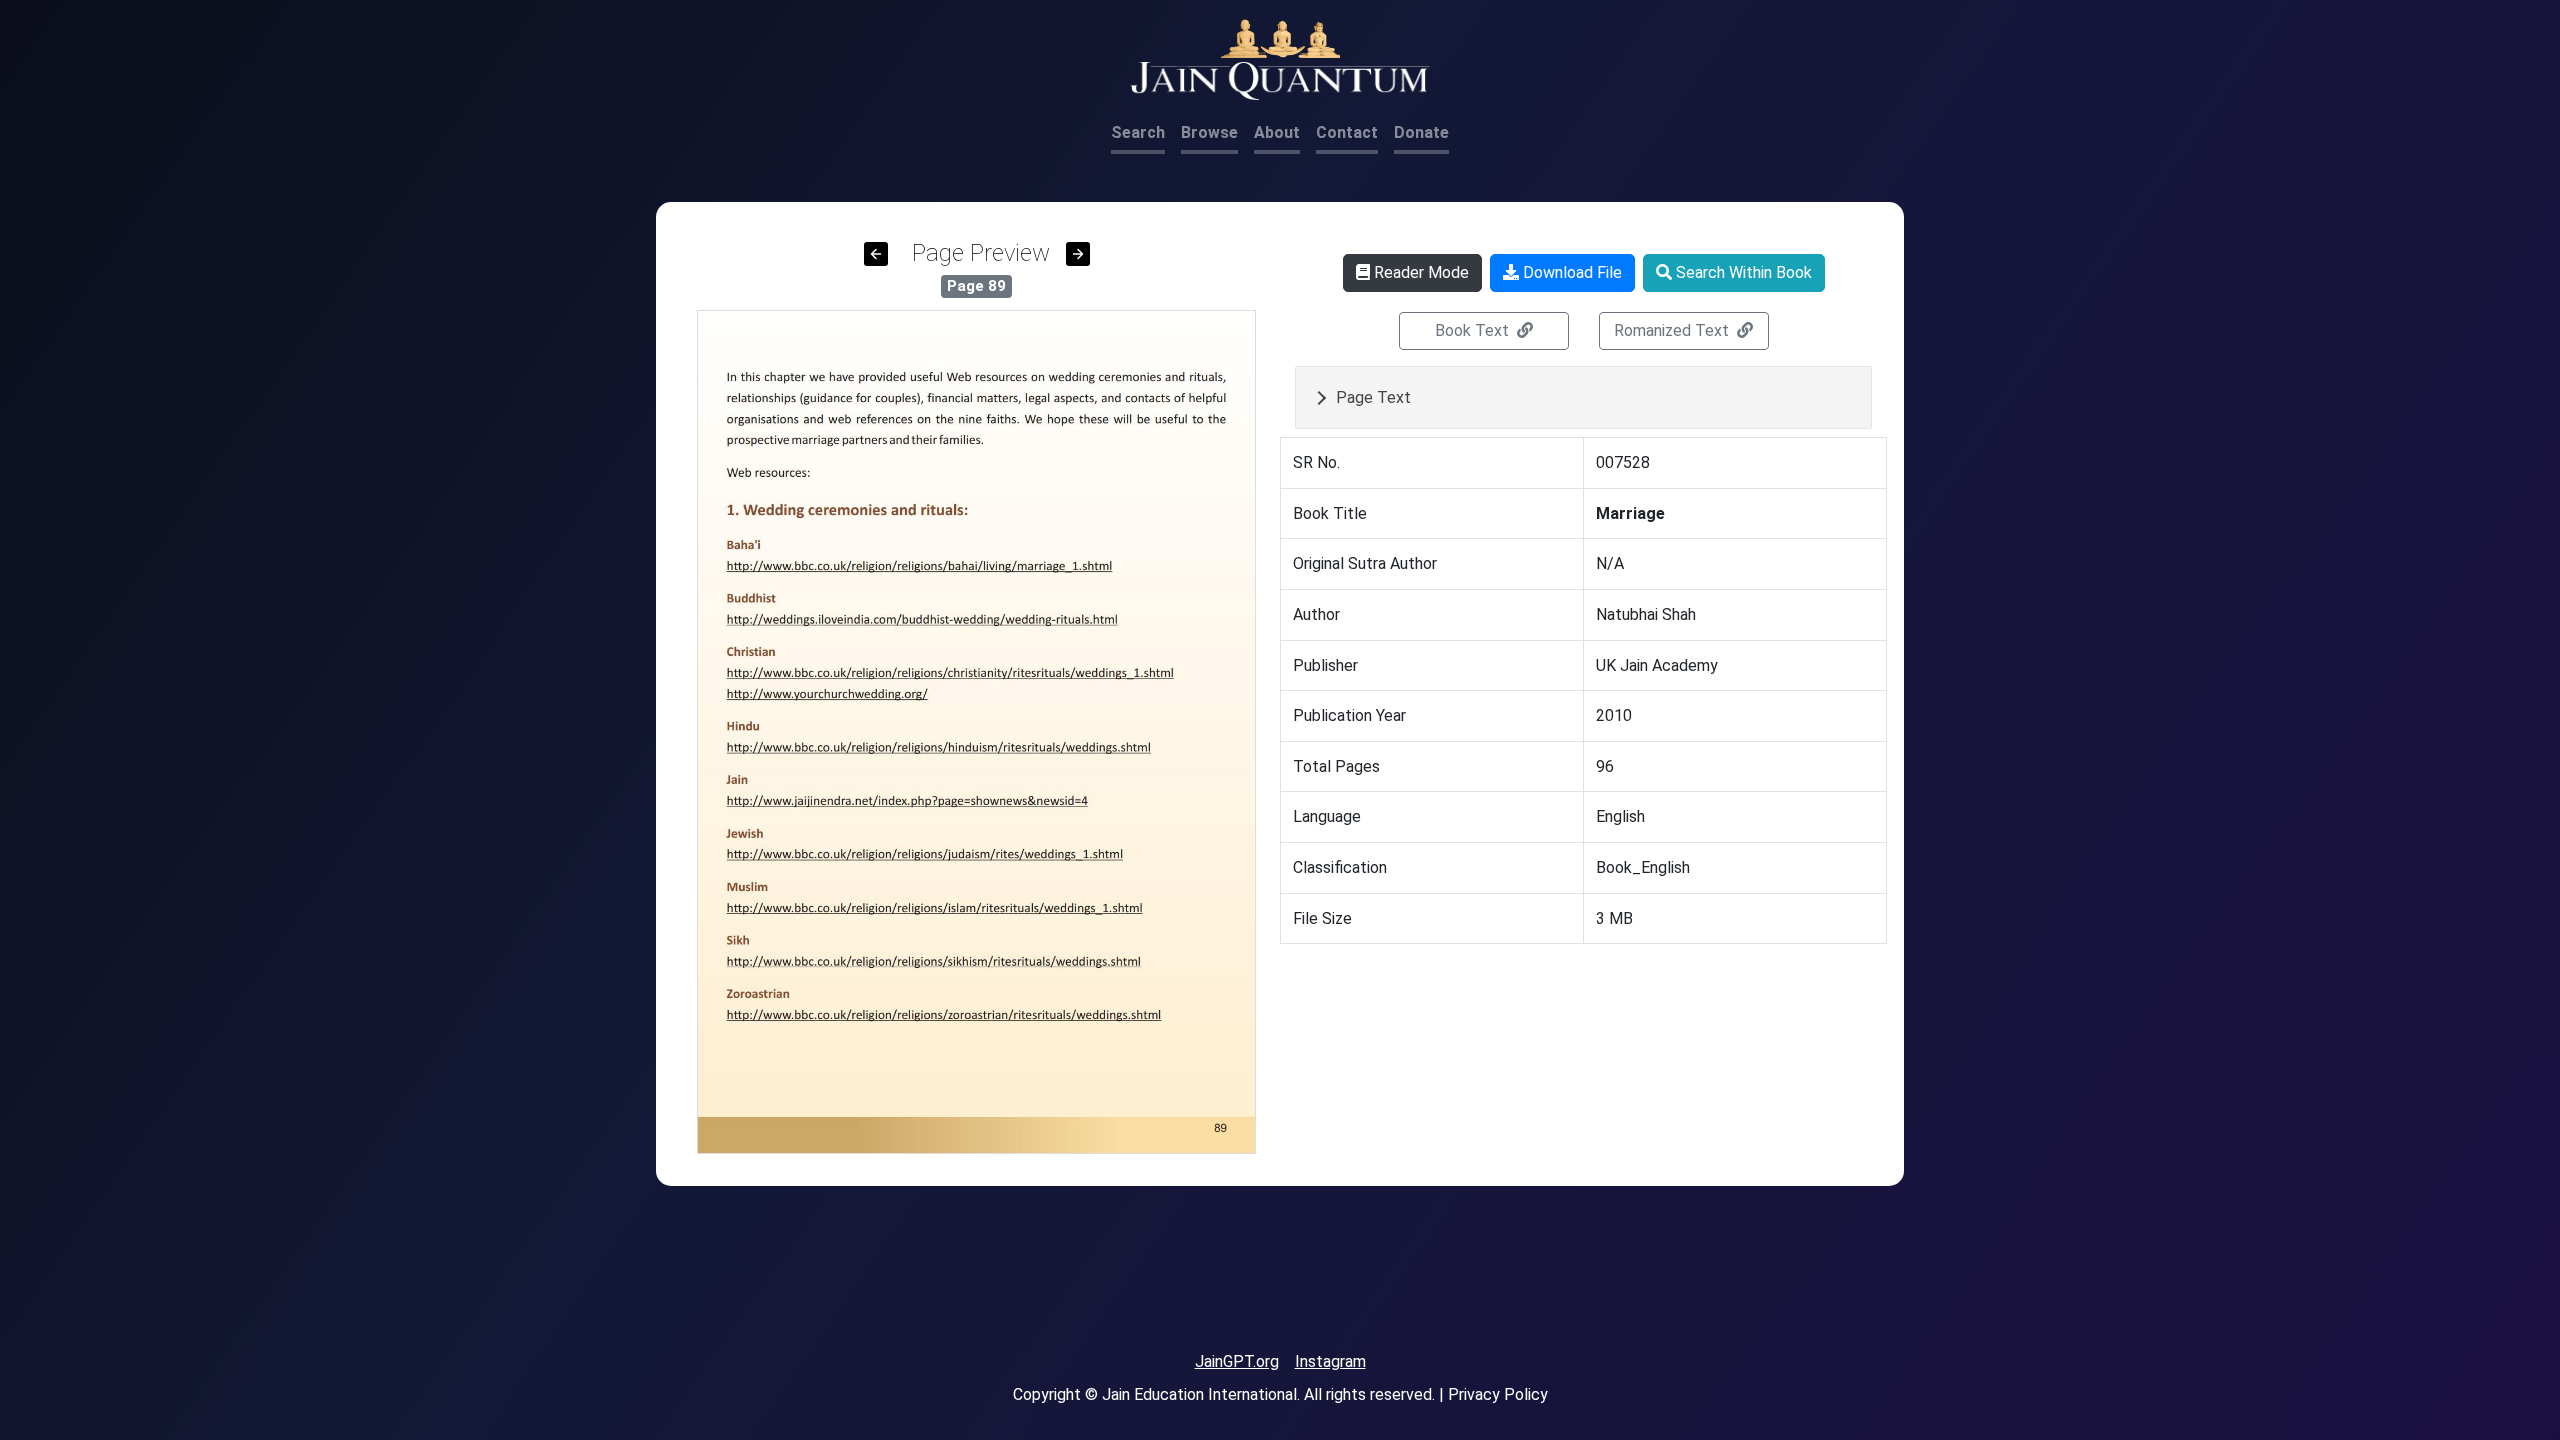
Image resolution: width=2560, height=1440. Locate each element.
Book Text (1474, 330)
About (1277, 132)
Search (1138, 132)
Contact (1347, 132)
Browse (1209, 132)
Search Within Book (1742, 272)
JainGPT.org (1237, 1361)
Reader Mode (1419, 272)
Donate (1421, 132)
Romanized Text (1673, 330)
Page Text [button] (1373, 397)
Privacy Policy (1498, 1394)
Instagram (1330, 1361)
